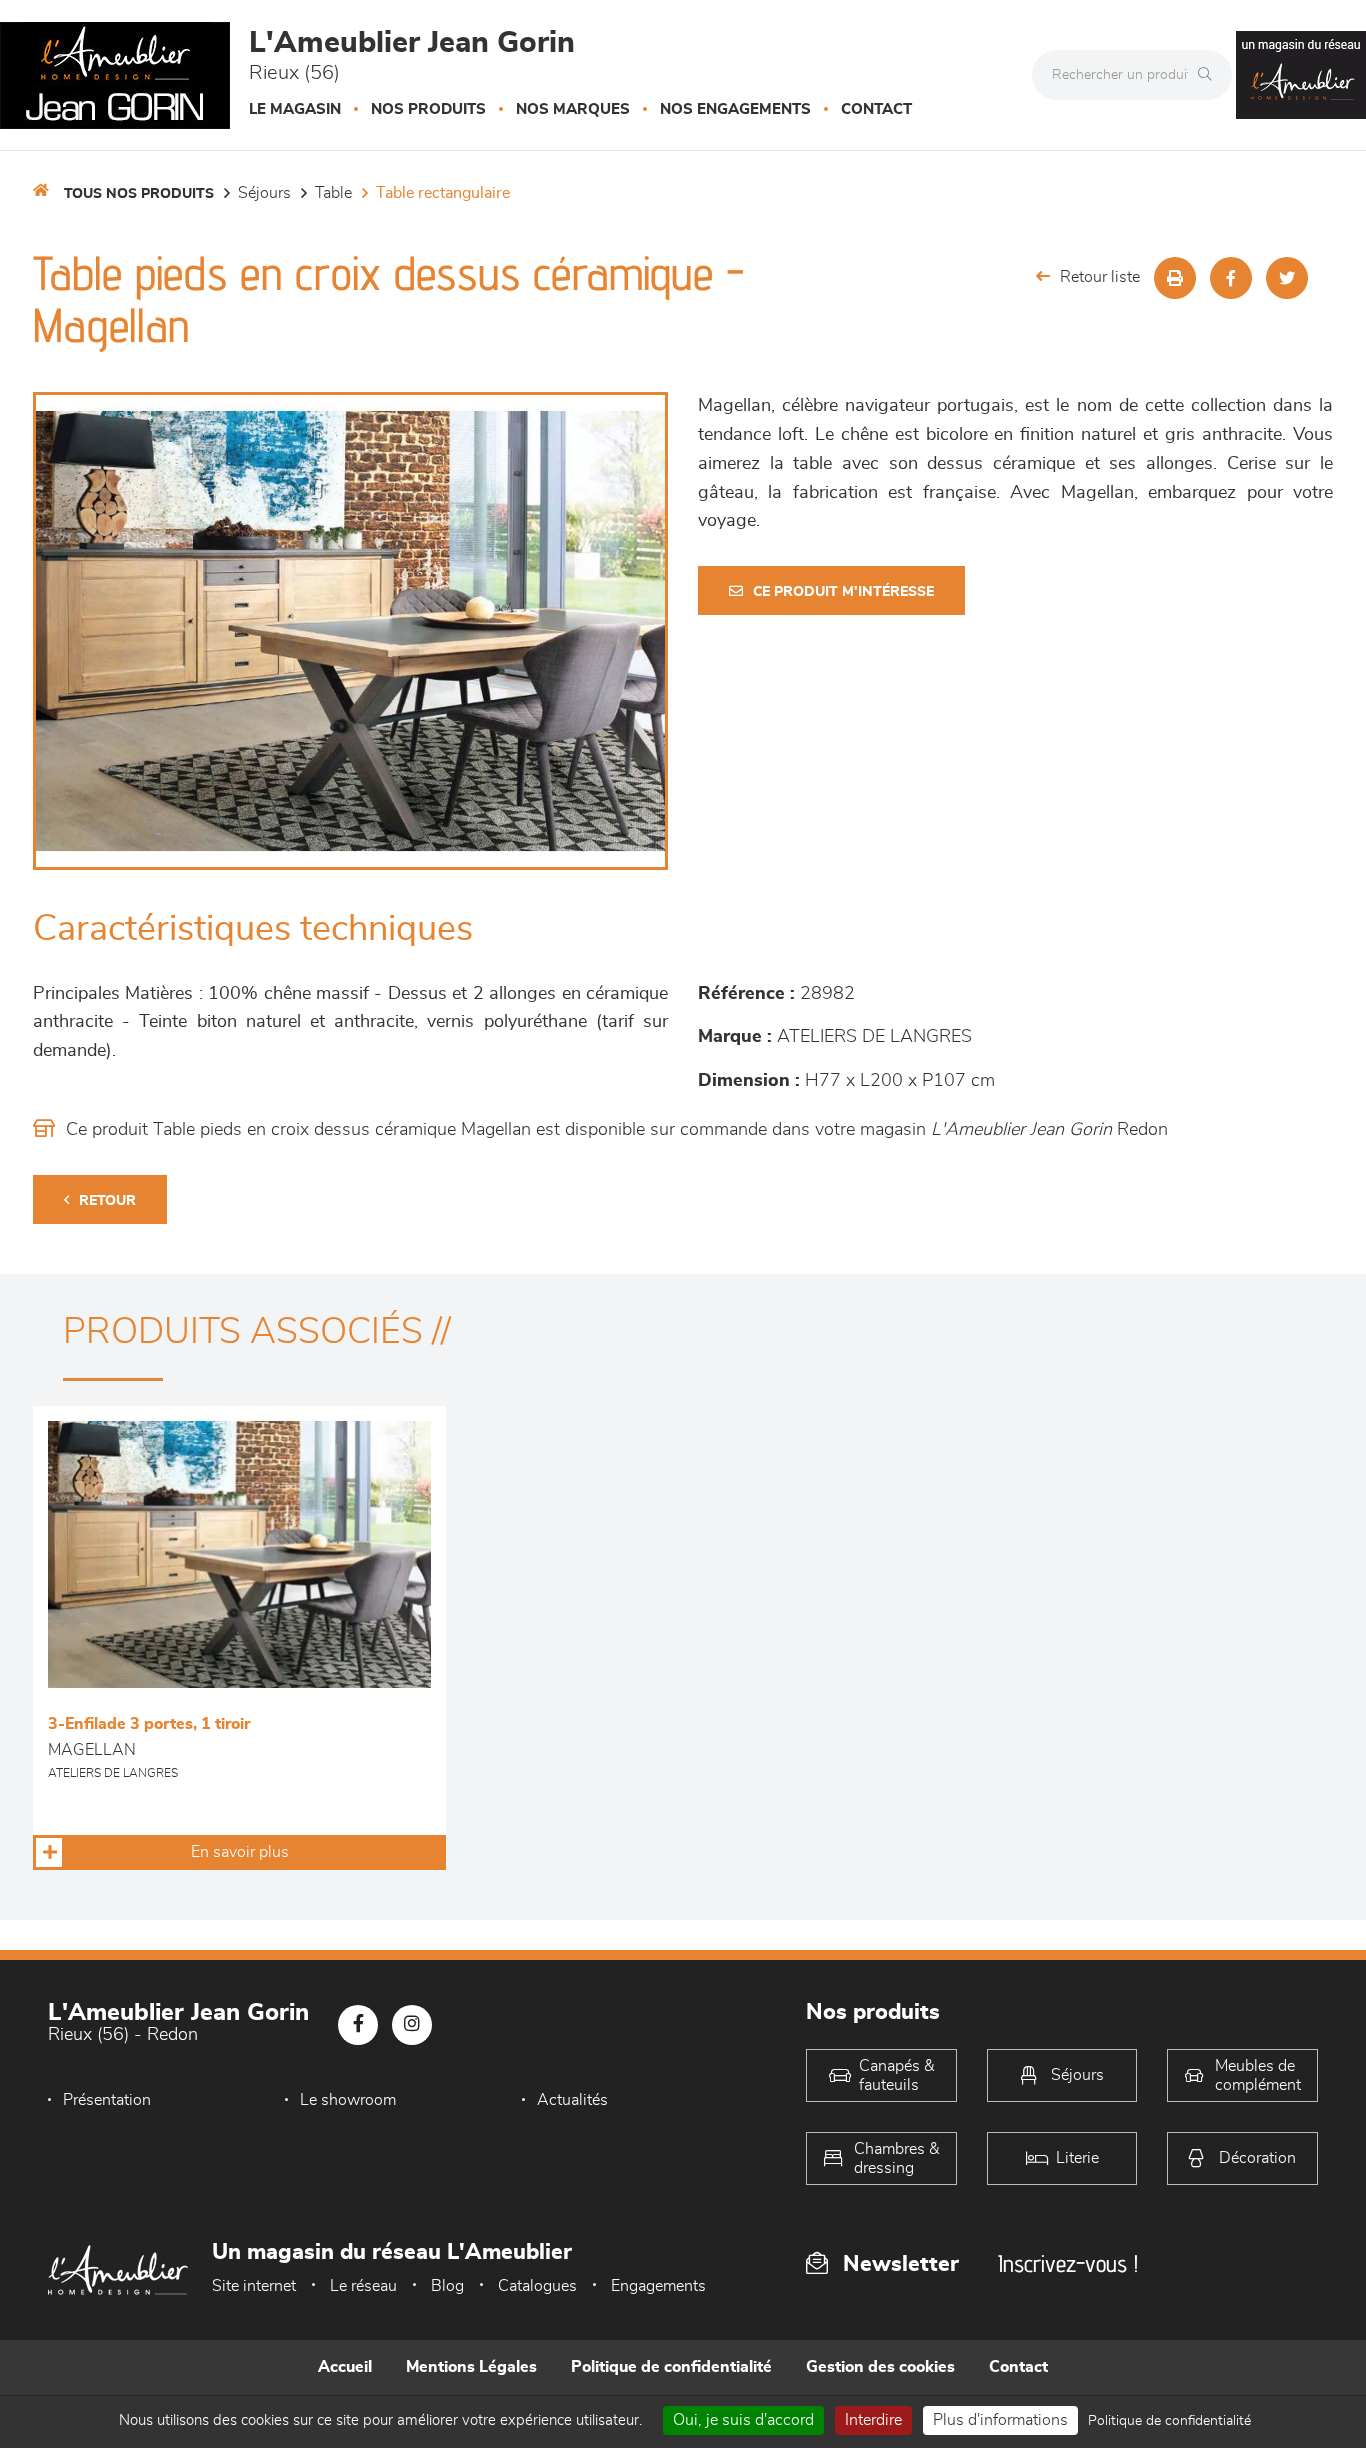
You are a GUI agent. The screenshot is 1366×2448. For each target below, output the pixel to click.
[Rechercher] (1210, 75)
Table (333, 193)
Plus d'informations (1000, 2420)
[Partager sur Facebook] (1231, 278)
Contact (876, 109)
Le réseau (363, 2286)
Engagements (658, 2286)
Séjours (264, 193)
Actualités (572, 2100)
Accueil (345, 2367)
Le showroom (348, 2100)
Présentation (107, 2100)
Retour (107, 1201)
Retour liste (1100, 277)
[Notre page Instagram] (412, 2025)
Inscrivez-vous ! (1068, 2263)
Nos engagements (735, 109)
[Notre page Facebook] (358, 2025)
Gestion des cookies (880, 2367)
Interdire (873, 2420)
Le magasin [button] (295, 109)
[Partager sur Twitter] (1287, 278)
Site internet (254, 2286)
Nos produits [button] (428, 109)
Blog (447, 2286)
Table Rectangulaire (443, 193)
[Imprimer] (1175, 278)
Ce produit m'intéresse (843, 592)
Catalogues (537, 2286)
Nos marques (573, 109)
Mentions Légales (471, 2367)
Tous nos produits (139, 194)
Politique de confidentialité (671, 2367)
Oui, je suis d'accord (743, 2420)
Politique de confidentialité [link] (1169, 2421)
